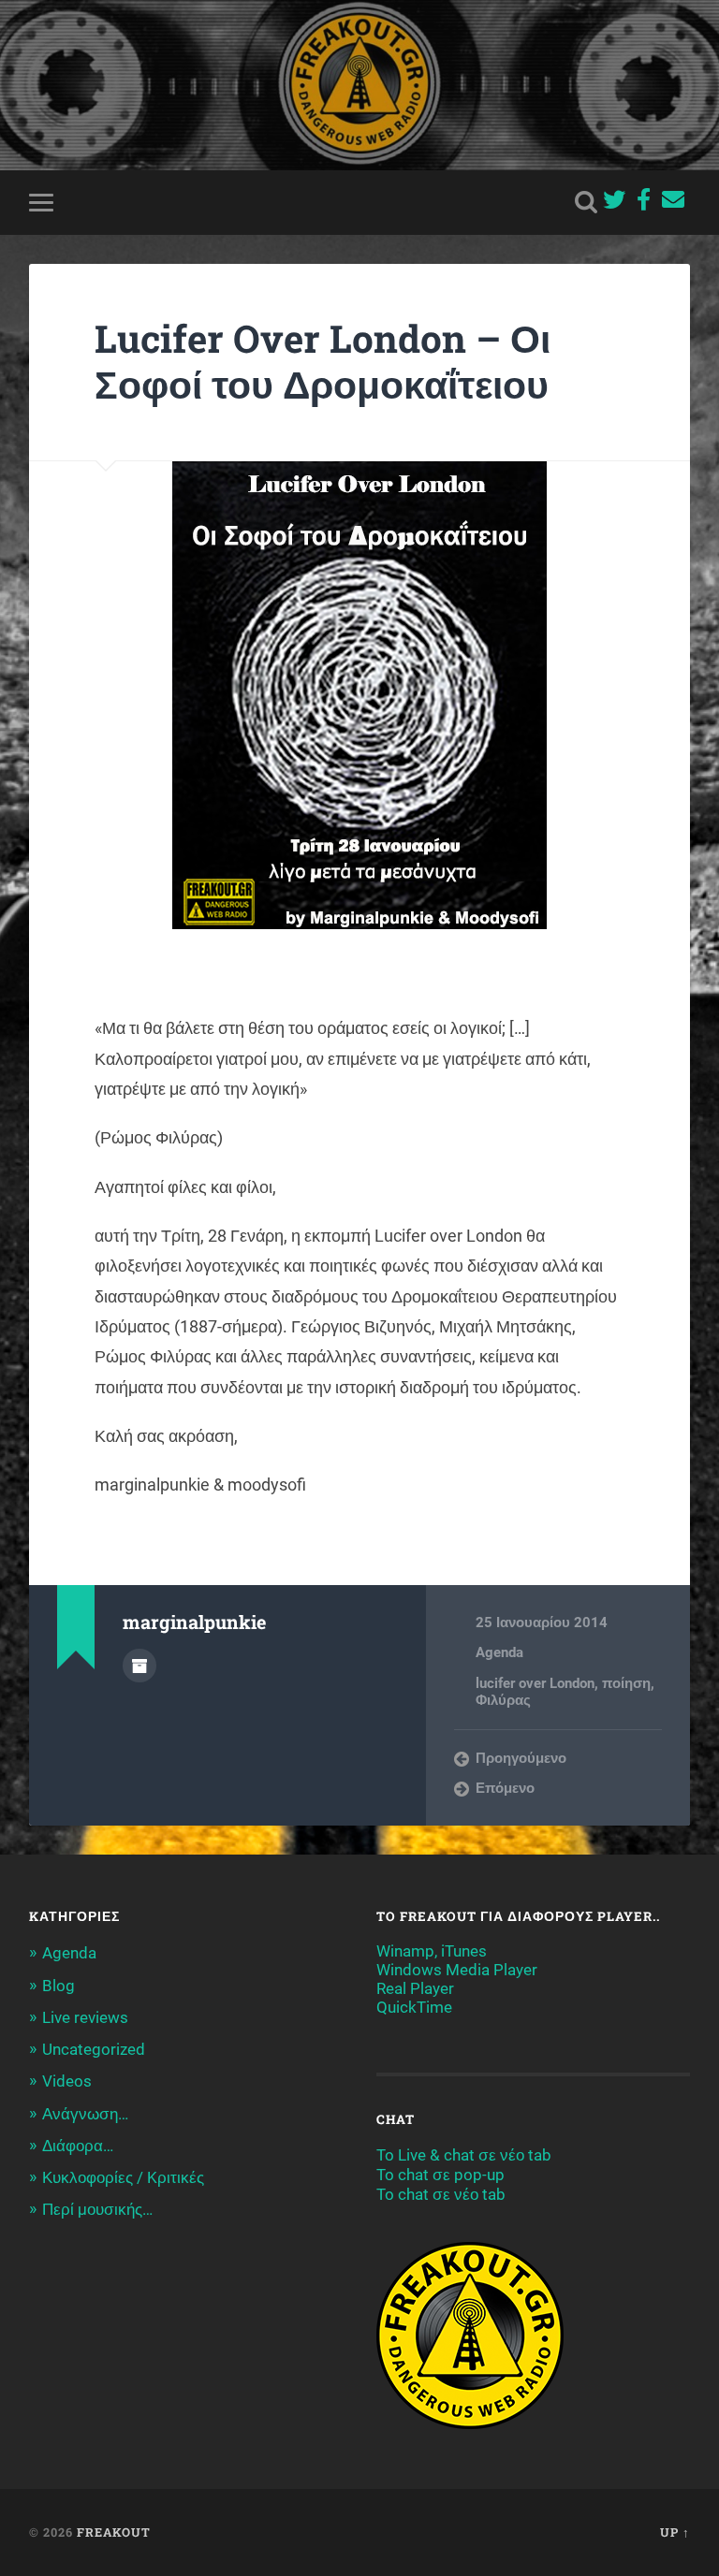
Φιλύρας (503, 1700)
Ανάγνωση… (85, 2114)
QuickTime (414, 2007)
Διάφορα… (78, 2146)
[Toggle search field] (586, 202)
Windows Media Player (457, 1970)
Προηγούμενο (521, 1758)
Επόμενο (505, 1788)
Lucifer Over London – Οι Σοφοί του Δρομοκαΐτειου (323, 361)
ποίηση (626, 1683)
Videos (67, 2081)
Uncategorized (94, 2049)
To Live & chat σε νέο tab (464, 2155)
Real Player (415, 1988)
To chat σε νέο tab (441, 2194)
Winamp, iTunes (432, 1951)
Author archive (139, 1666)
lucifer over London (535, 1683)
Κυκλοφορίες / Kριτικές (123, 2177)
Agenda (499, 1652)
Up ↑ (675, 2532)
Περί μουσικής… (97, 2209)
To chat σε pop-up (440, 2175)
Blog (59, 1986)
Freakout (114, 2532)
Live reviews (85, 2017)
